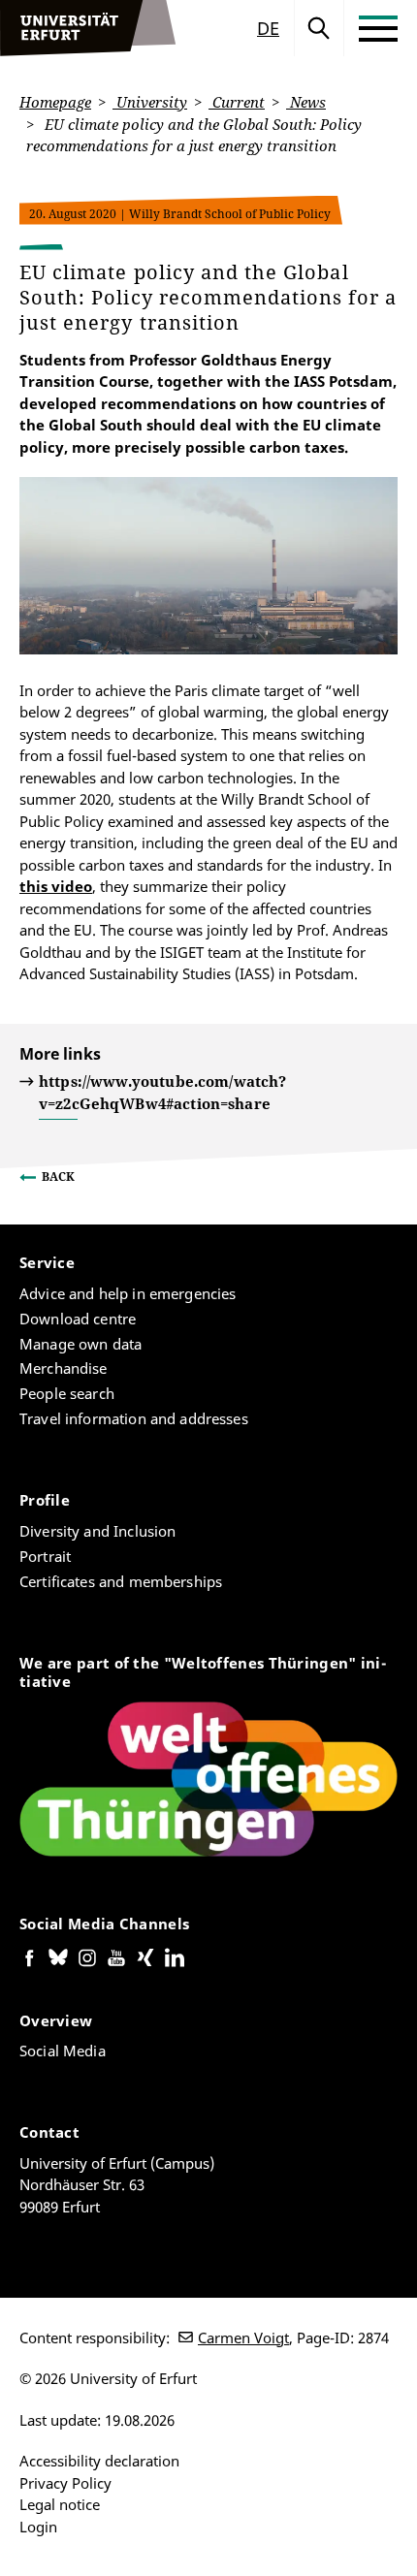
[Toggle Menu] (378, 28)
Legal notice (60, 2504)
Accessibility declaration (99, 2461)
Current (237, 102)
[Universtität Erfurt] (88, 28)
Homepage (55, 102)
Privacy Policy (65, 2483)
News (306, 102)
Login (38, 2527)
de (268, 28)
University (150, 102)
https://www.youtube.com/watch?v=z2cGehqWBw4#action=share (163, 1092)
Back (58, 1177)
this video (56, 886)
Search (319, 28)
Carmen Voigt (243, 2337)
